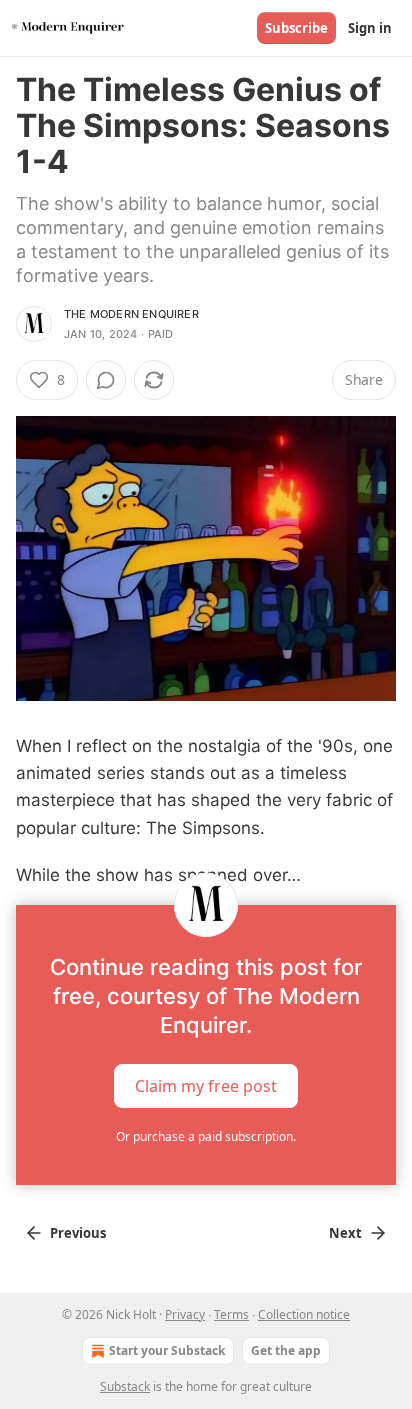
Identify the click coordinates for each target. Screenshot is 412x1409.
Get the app (286, 1350)
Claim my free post (206, 1086)
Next (345, 1233)
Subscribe (296, 28)
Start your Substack (167, 1350)
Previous (78, 1233)
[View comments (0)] (106, 380)
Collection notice (304, 1314)
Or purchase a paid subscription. (206, 1136)
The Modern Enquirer (131, 314)
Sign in (370, 28)
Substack (125, 1386)
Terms (231, 1314)
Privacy (185, 1314)
